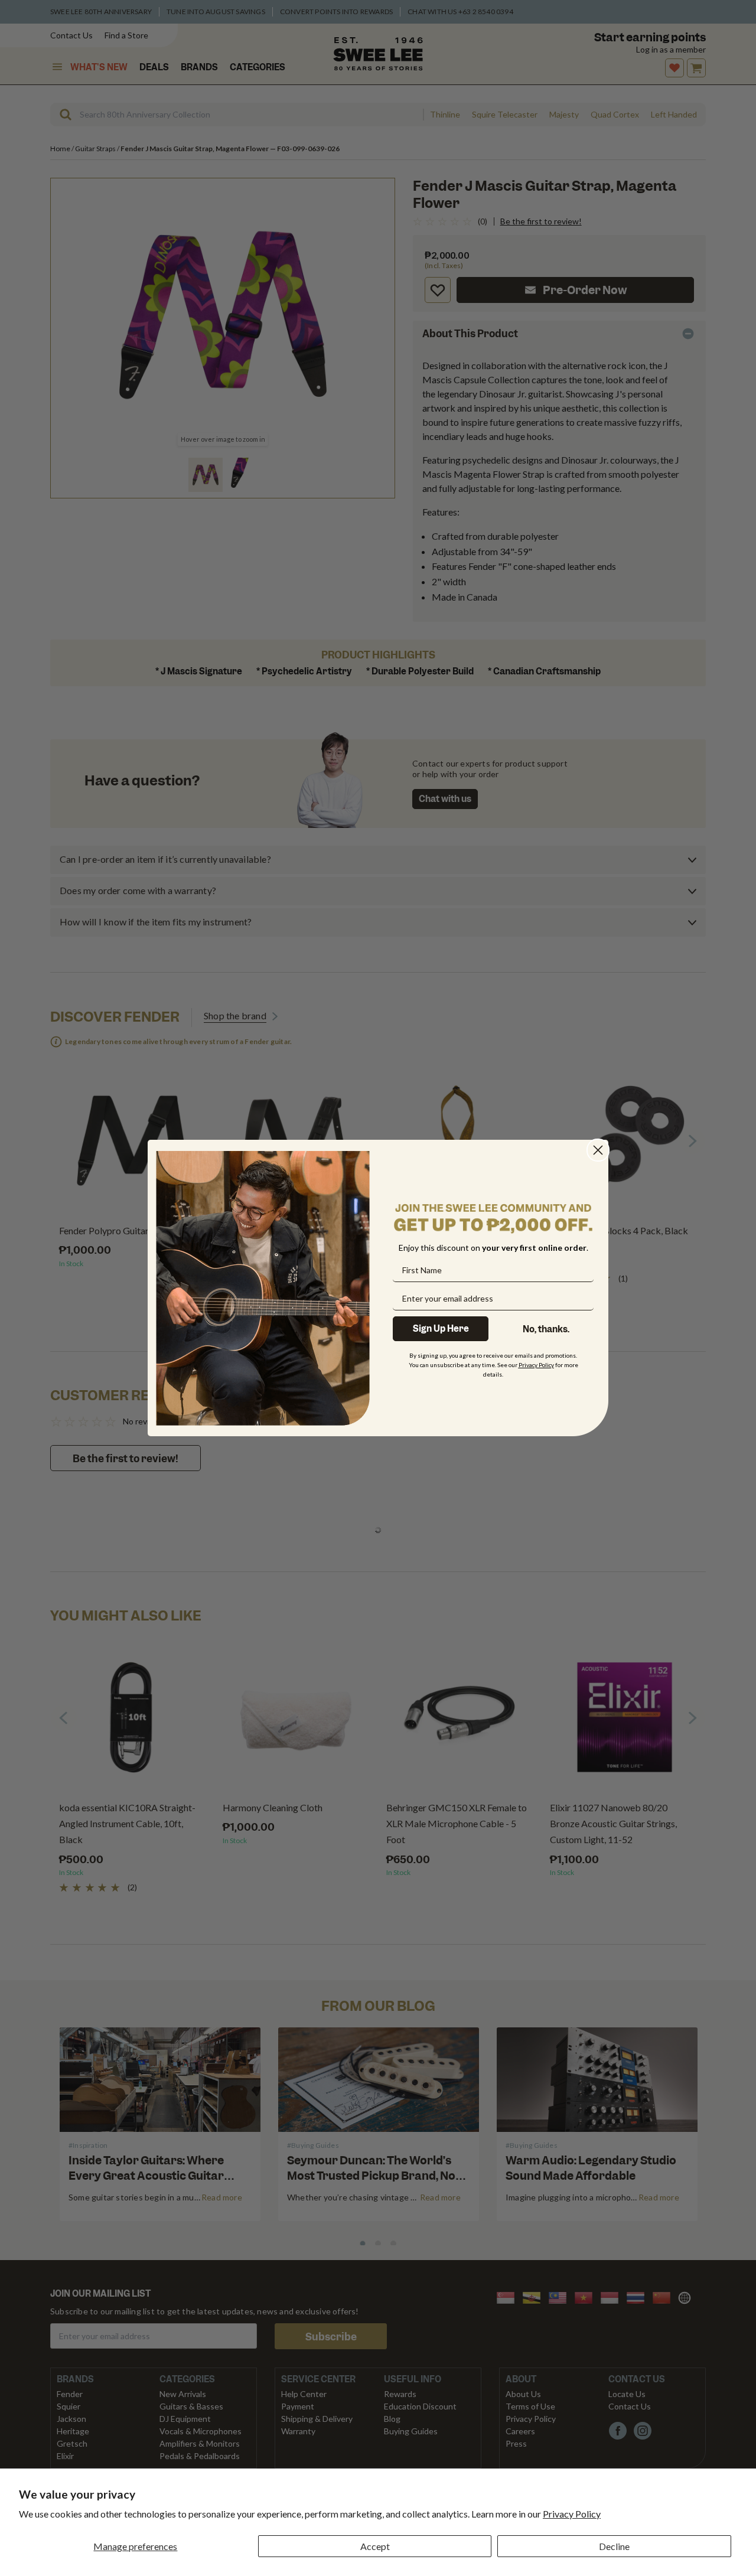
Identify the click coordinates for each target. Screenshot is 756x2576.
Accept (375, 2546)
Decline (614, 2546)
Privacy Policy (572, 2514)
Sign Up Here (441, 1329)
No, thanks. (546, 1329)
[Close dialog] (598, 1150)
